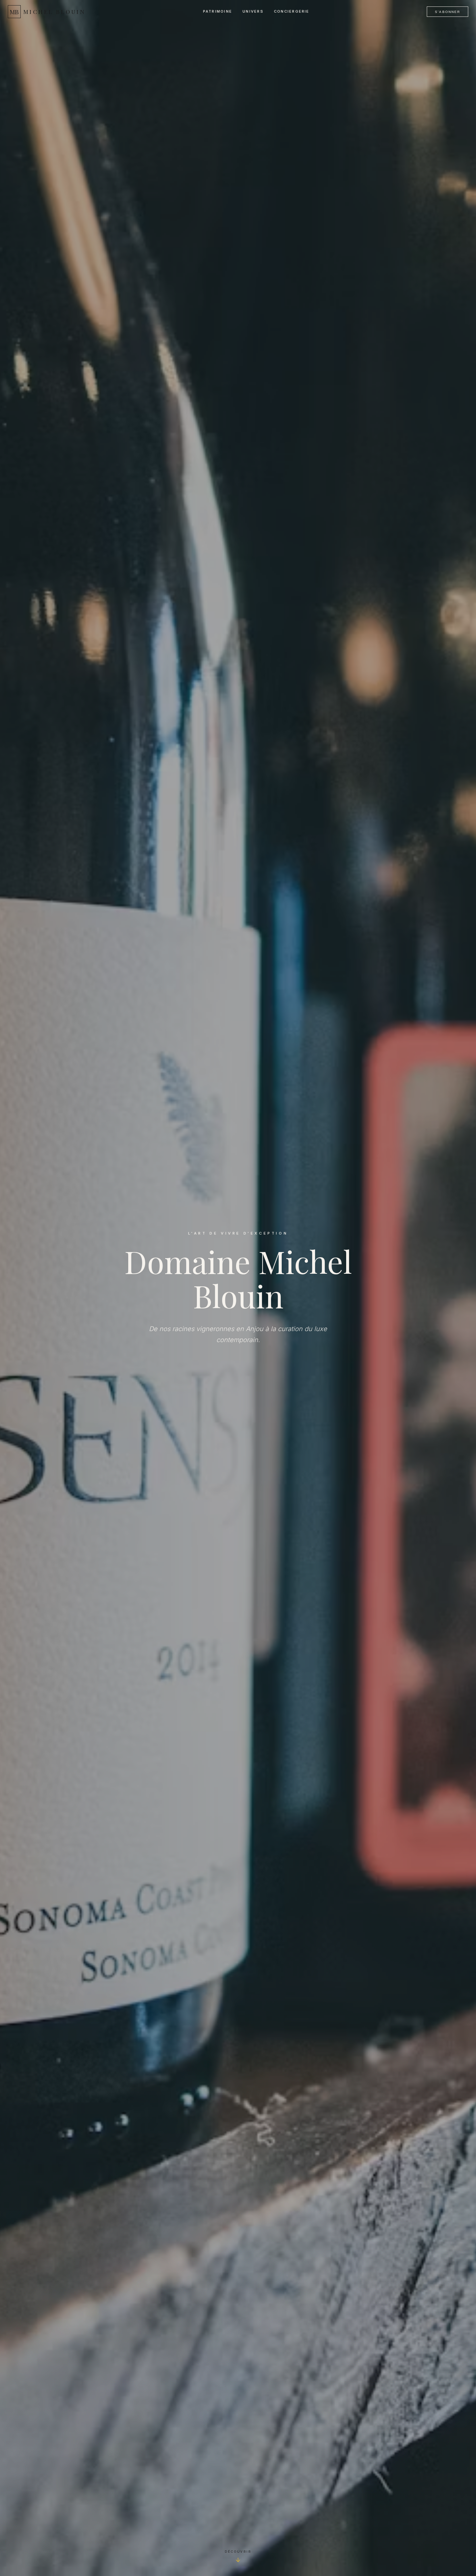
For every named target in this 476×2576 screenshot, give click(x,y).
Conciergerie (292, 11)
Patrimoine (218, 11)
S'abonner (448, 12)
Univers (253, 11)
